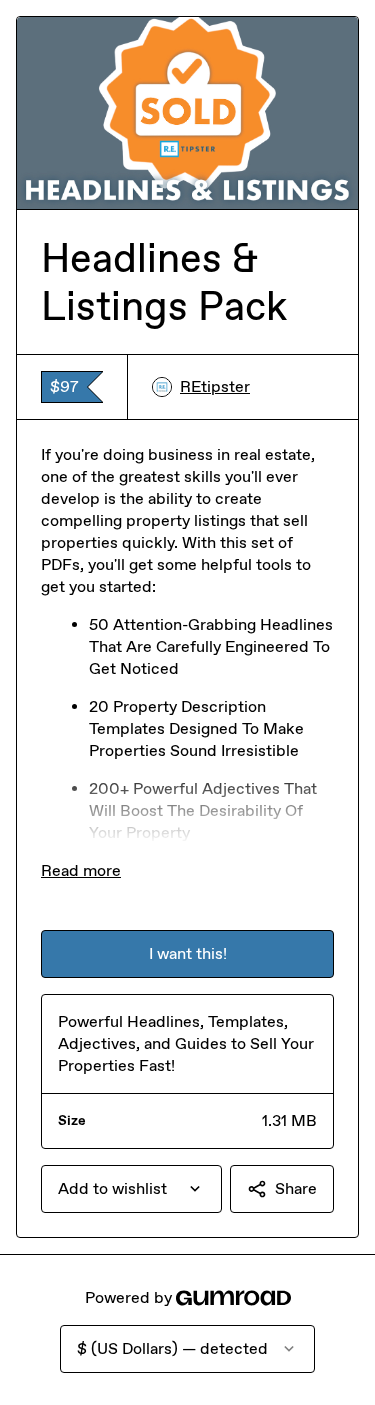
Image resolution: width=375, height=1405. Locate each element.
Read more (81, 870)
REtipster (215, 386)
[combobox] (131, 1189)
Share (296, 1188)
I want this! (188, 953)
